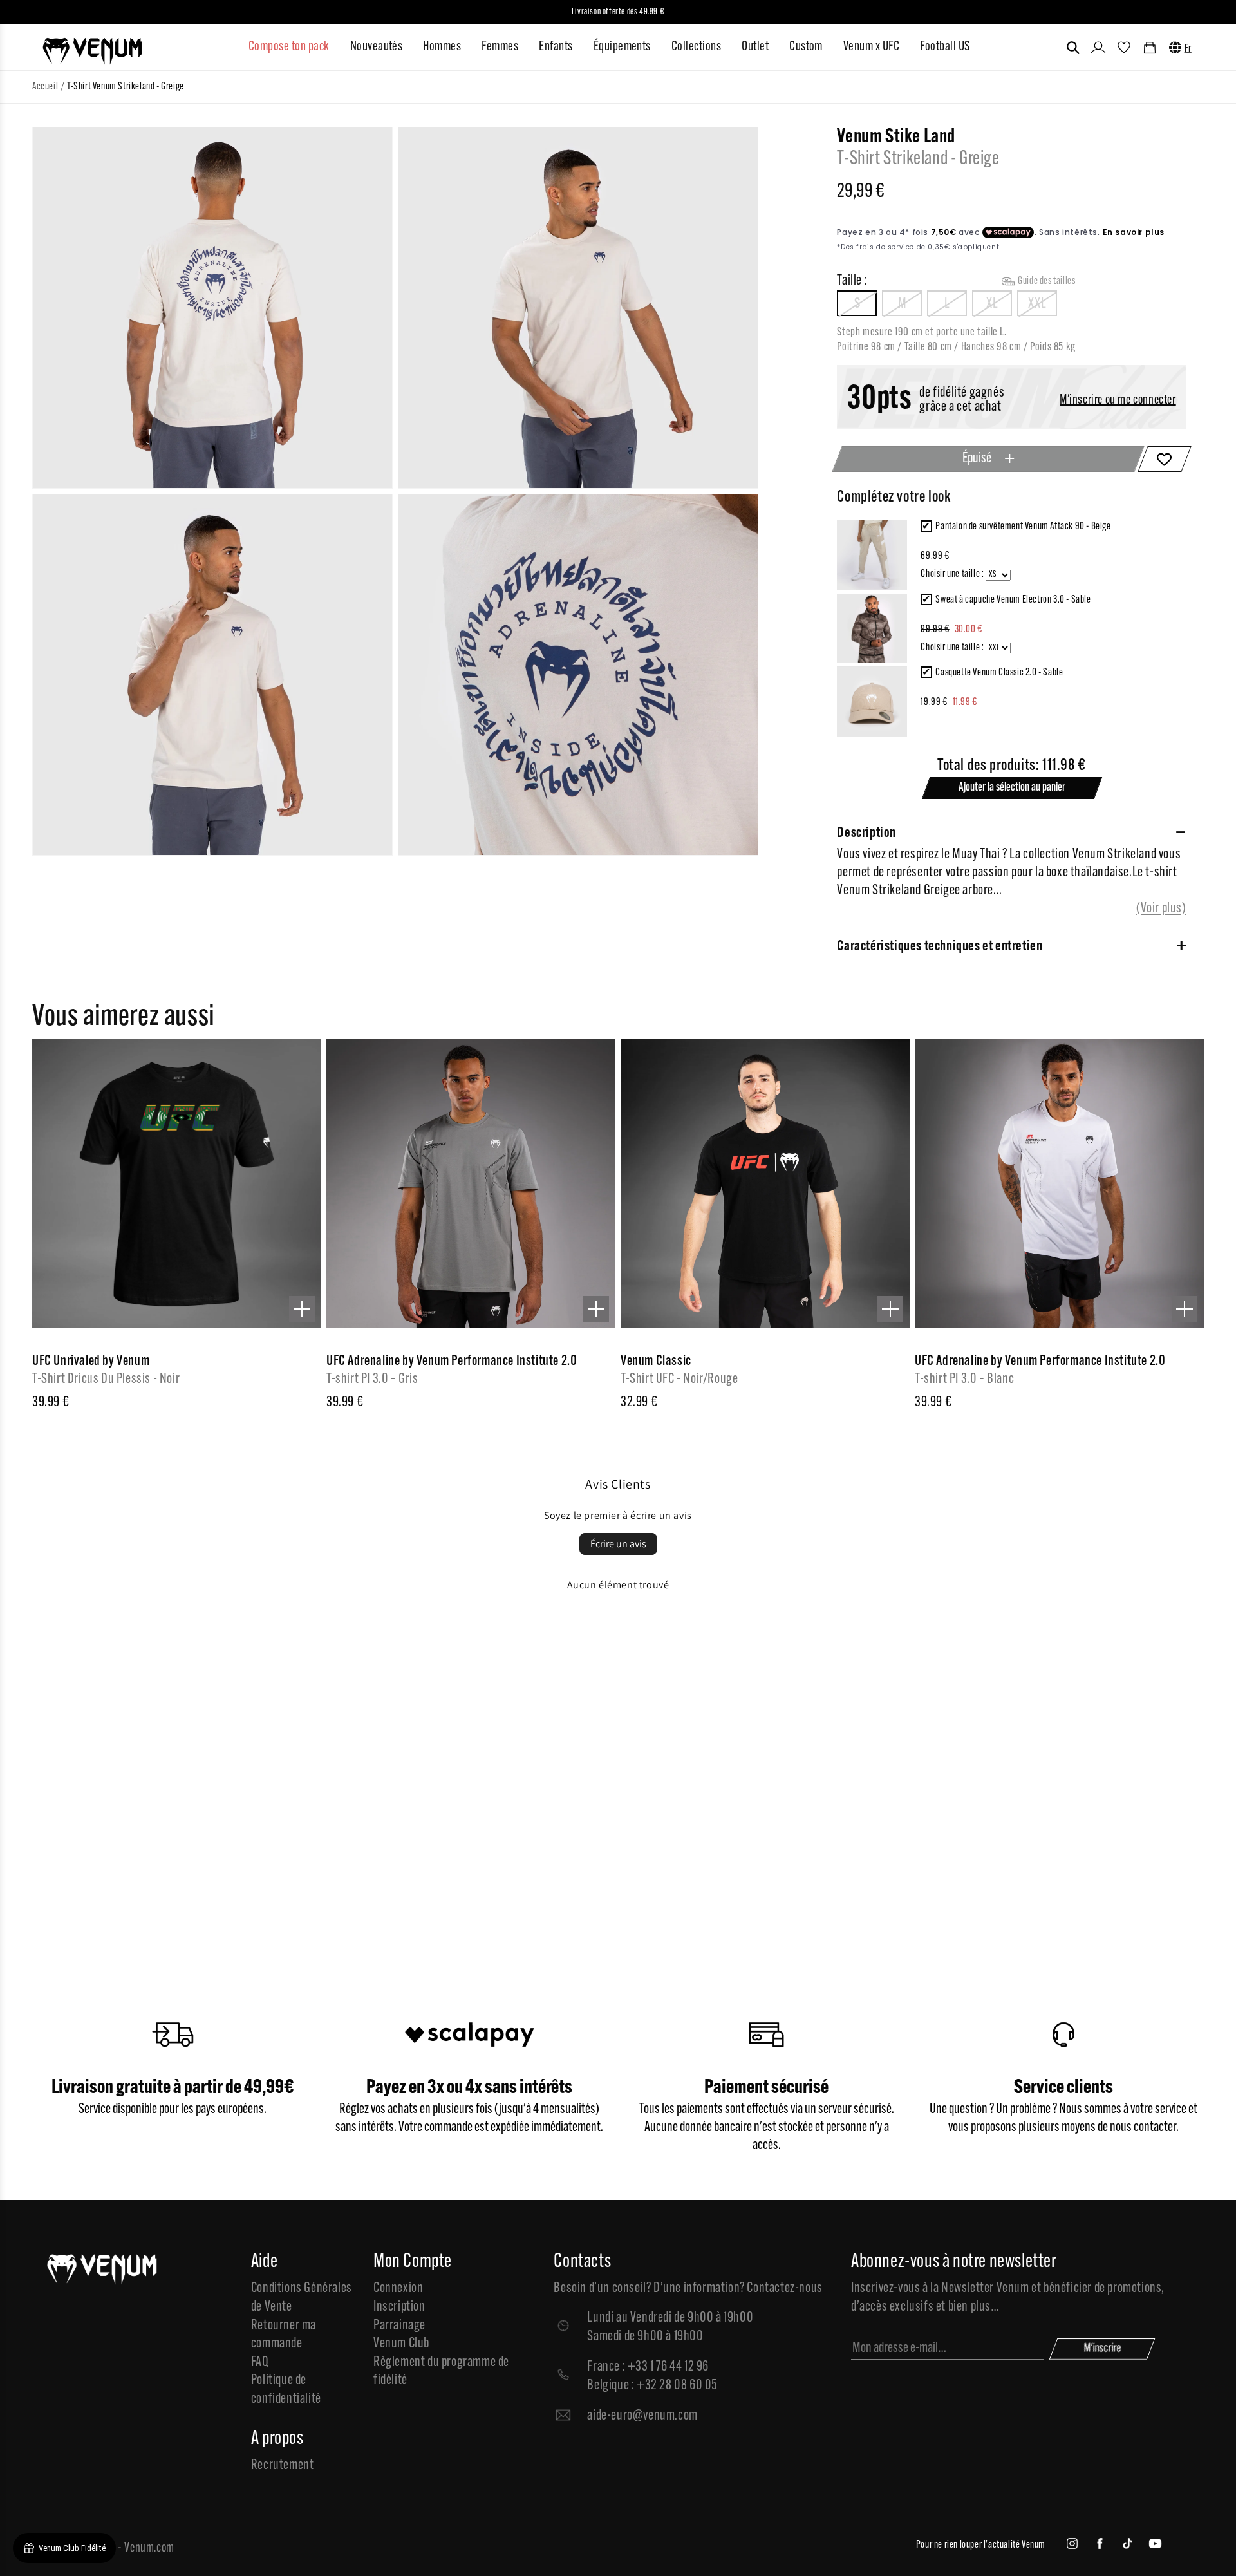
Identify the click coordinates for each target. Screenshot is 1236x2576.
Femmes (500, 47)
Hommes (442, 47)
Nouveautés (377, 47)
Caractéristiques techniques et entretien (940, 947)
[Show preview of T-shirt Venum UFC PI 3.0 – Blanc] (1184, 1309)
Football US (945, 47)
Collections (696, 47)
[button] (1073, 48)
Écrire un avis (618, 1544)
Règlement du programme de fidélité (441, 2372)
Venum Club (401, 2344)
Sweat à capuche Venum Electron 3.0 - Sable (1013, 600)
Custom (806, 47)
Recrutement (283, 2466)
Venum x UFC (871, 47)
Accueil (45, 87)
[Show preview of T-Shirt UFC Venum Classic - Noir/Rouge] (890, 1309)
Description (866, 833)
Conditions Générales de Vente (302, 2298)
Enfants (556, 47)
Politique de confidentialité (286, 2390)
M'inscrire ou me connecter (1118, 401)
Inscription (399, 2307)
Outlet (755, 47)
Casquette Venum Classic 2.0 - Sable (999, 673)
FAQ (260, 2363)
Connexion (398, 2289)
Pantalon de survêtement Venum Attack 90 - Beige (1023, 527)
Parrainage (399, 2326)
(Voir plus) (1161, 909)
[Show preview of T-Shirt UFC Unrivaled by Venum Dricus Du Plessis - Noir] (302, 1309)
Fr (1188, 49)
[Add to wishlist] (1164, 459)
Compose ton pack (289, 47)
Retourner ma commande (284, 2335)
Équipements (622, 47)
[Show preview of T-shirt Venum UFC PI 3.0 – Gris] (596, 1309)
